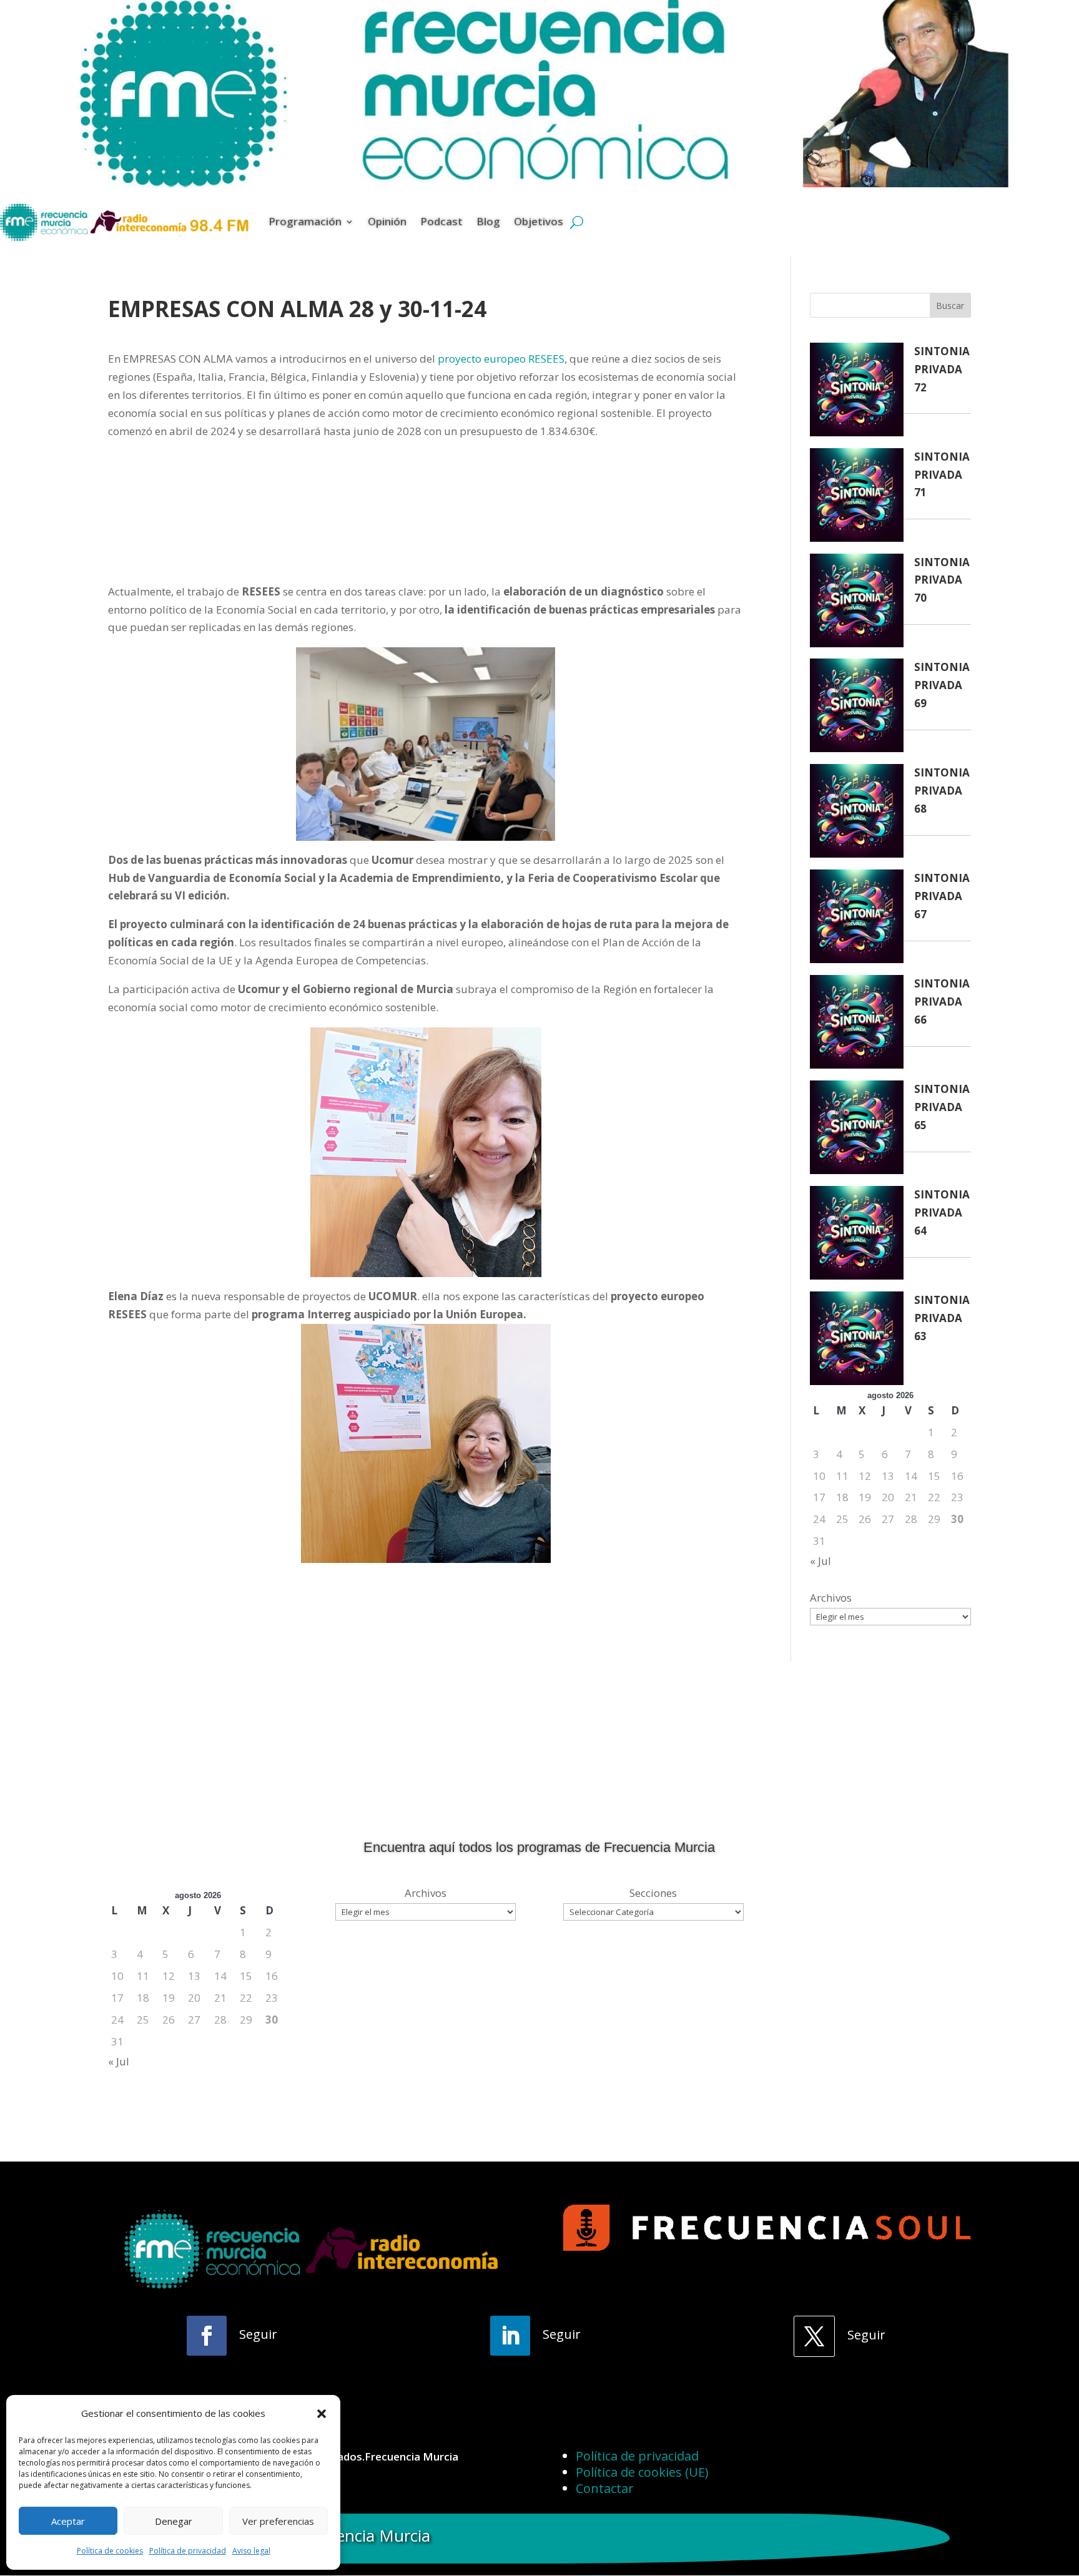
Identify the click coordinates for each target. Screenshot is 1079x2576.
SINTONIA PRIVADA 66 (942, 1002)
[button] (322, 2414)
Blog (488, 221)
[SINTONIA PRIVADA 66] (857, 1025)
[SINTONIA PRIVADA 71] (857, 498)
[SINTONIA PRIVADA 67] (857, 919)
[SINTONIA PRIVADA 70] (857, 603)
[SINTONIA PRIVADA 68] (857, 814)
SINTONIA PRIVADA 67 (942, 896)
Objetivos (539, 221)
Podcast (441, 221)
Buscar (950, 306)
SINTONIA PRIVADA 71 (942, 475)
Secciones (653, 1893)
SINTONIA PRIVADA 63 (942, 1318)
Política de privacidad (188, 2551)
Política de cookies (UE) (642, 2472)
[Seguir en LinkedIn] (510, 2336)
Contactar (605, 2488)
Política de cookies (110, 2551)
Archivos (831, 1598)
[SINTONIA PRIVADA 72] (857, 392)
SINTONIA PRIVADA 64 (942, 1212)
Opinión (387, 221)
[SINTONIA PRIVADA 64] (857, 1236)
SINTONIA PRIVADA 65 (942, 1107)
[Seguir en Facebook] (207, 2336)
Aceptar (68, 2521)
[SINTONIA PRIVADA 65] (857, 1130)
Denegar (174, 2521)
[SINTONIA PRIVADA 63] (857, 1341)
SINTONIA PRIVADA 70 (942, 580)
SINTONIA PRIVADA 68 (942, 791)
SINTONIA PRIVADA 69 (942, 685)
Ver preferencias (278, 2521)
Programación (305, 221)
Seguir (258, 2334)
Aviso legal (251, 2551)
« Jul (820, 1561)
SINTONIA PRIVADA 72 (942, 369)
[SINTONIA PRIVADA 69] (857, 708)
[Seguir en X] (814, 2336)
